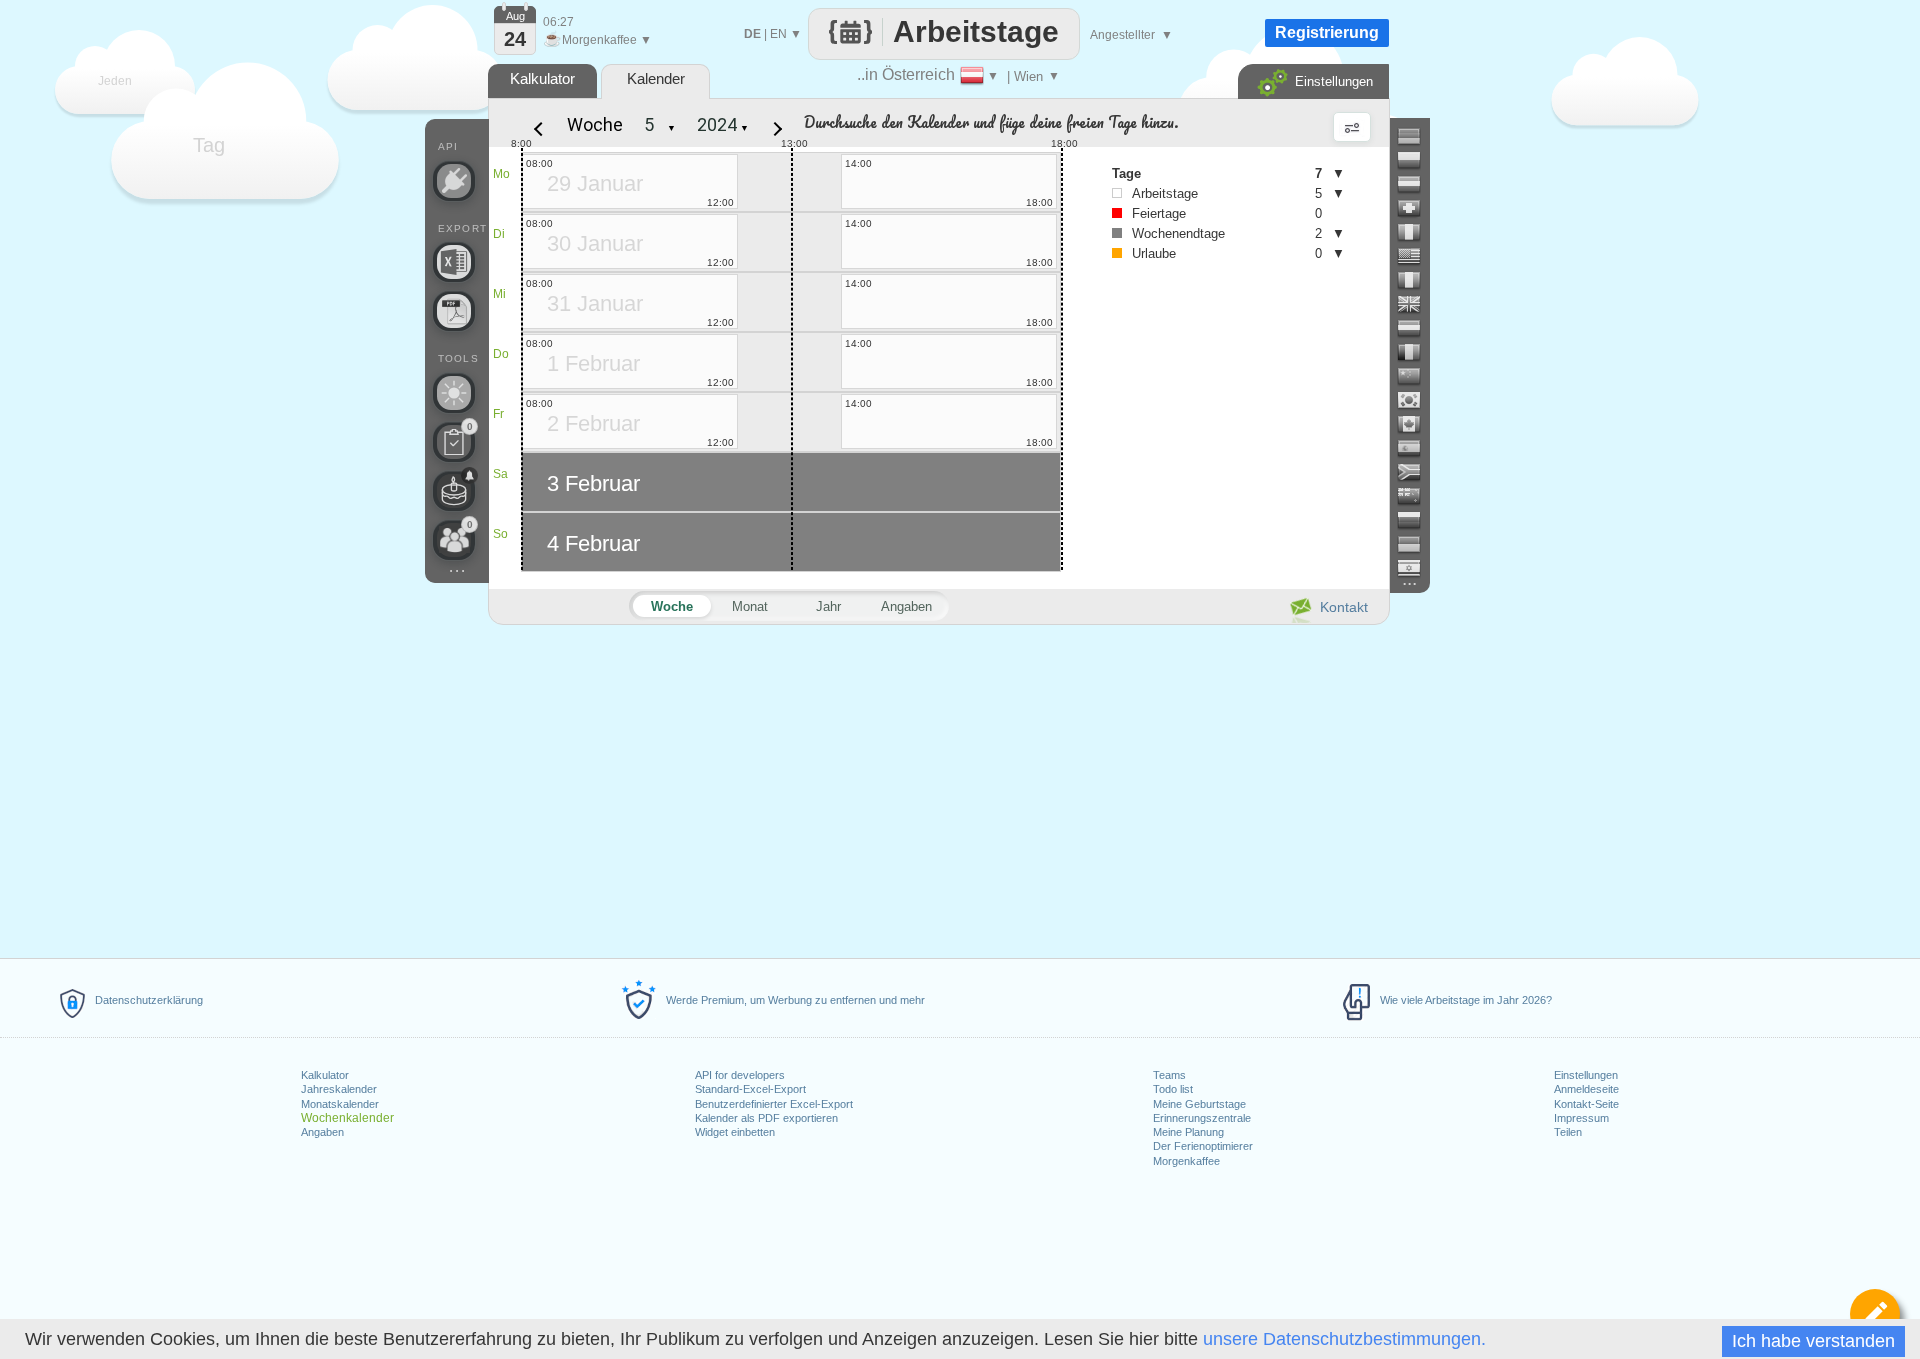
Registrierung (1327, 32)
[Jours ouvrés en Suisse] (1417, 208)
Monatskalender (340, 1104)
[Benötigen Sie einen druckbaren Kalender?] (454, 311)
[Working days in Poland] (1417, 160)
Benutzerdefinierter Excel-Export (774, 1104)
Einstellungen (1586, 1075)
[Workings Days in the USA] (1417, 256)
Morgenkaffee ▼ (597, 40)
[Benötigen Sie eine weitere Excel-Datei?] (454, 262)
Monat (750, 606)
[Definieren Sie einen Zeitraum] (1875, 1314)
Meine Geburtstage (1199, 1104)
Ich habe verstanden (1813, 1341)
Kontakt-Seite (1586, 1104)
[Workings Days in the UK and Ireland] (1417, 304)
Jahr (828, 606)
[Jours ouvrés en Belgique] (1417, 352)
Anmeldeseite (1586, 1089)
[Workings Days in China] (1417, 376)
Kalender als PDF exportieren (766, 1118)
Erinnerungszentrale (1202, 1118)
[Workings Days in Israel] (1417, 568)
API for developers (740, 1075)
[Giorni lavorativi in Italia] (1417, 232)
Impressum (1581, 1118)
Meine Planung (1188, 1132)
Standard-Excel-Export (750, 1089)
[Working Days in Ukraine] (1417, 544)
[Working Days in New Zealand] (1417, 496)
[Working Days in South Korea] (1417, 400)
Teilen (1568, 1132)
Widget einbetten (735, 1132)
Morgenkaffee (1186, 1161)
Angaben (322, 1132)
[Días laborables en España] (1417, 448)
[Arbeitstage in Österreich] (1417, 184)
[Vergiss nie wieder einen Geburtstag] (454, 491)
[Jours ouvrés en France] (1417, 280)
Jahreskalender (339, 1089)
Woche (595, 124)
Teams (1169, 1075)
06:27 (558, 22)
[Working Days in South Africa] (1417, 472)
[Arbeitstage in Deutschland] (1417, 136)
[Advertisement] (938, 788)
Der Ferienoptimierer (1203, 1146)
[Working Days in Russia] (1417, 520)
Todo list (1173, 1089)
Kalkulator (325, 1075)
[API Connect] (454, 181)
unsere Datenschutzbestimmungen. (1344, 1339)
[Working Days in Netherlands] (1417, 328)
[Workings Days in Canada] (1417, 424)
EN (778, 34)
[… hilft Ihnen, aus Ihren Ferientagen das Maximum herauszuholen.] (454, 393)
